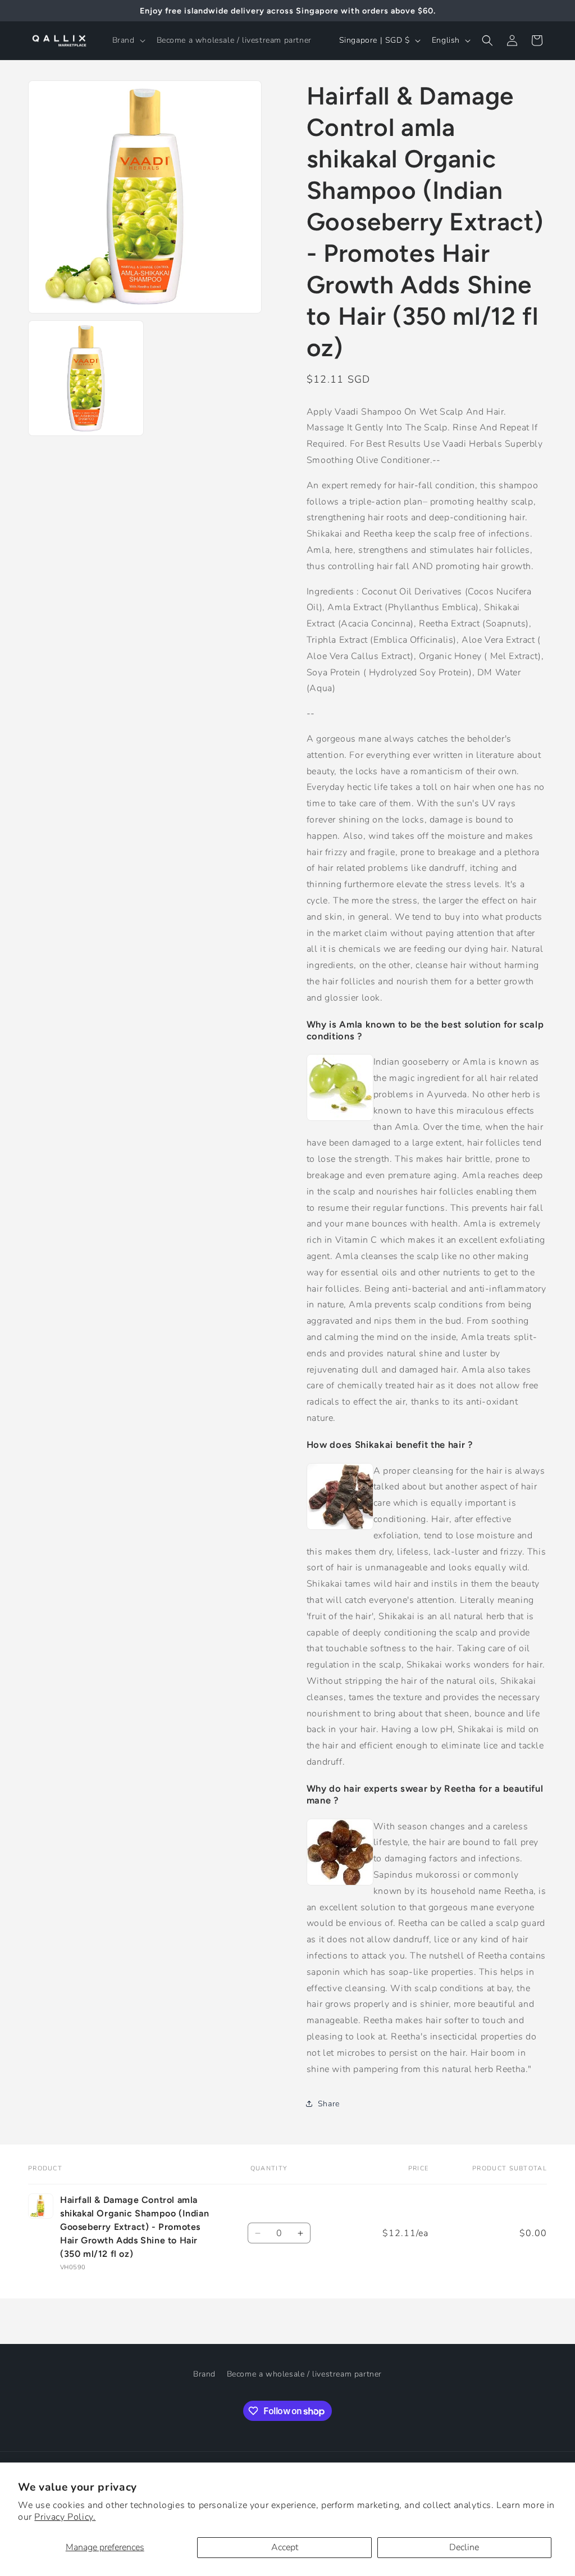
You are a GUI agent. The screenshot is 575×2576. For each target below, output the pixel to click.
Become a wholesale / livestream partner (304, 2374)
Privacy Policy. (65, 2517)
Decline (464, 2547)
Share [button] (329, 2104)
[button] (128, 40)
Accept (285, 2547)
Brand (204, 2374)
